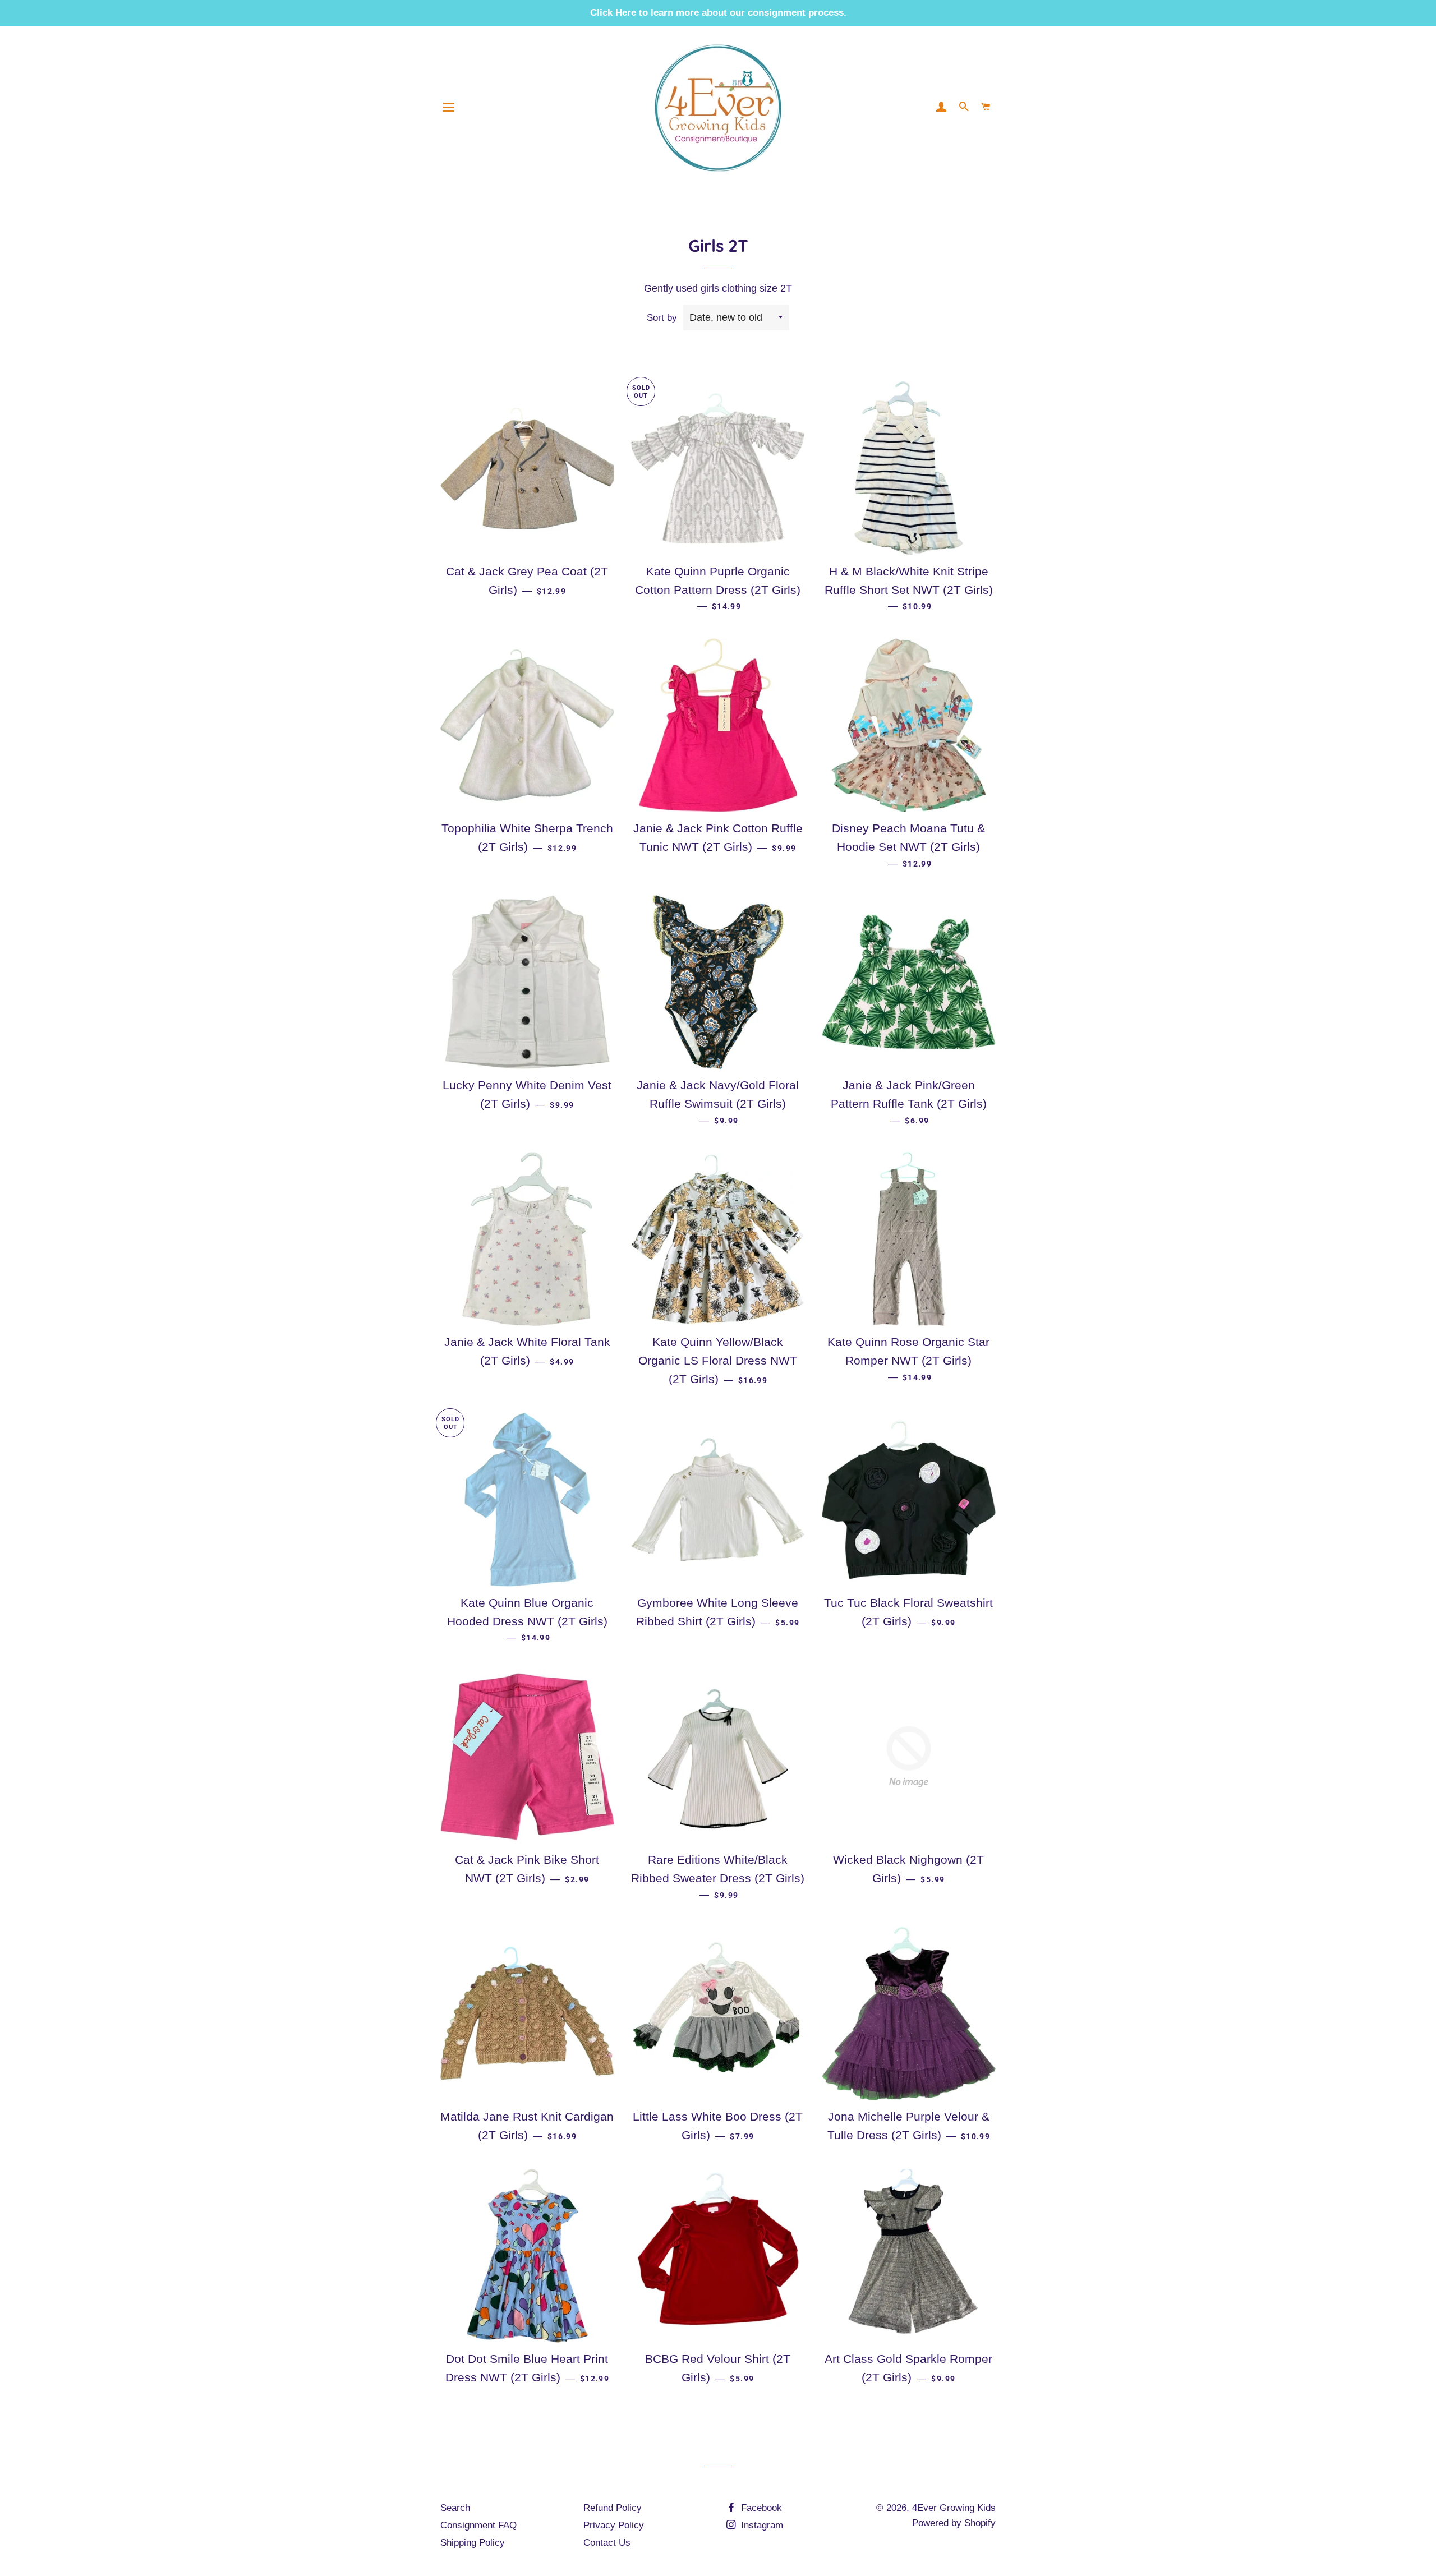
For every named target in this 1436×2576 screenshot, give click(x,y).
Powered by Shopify (954, 2523)
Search (455, 2508)
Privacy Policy (614, 2525)
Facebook (760, 2508)
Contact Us (607, 2543)
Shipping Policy (473, 2543)
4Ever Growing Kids (954, 2508)
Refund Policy (613, 2508)
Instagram (761, 2525)
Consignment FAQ (478, 2525)
